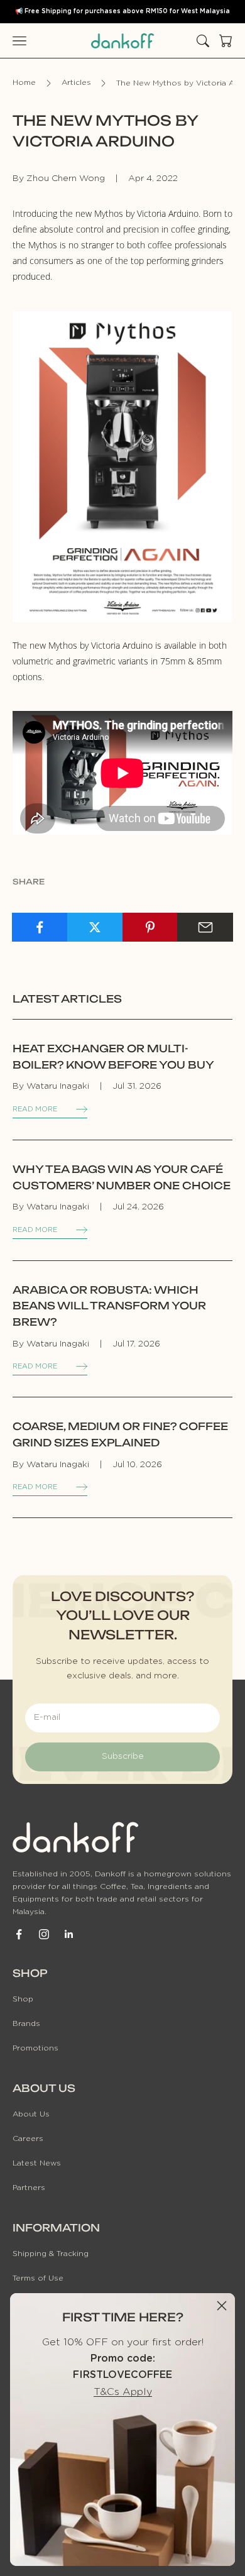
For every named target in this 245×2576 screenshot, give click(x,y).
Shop (23, 1999)
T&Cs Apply (123, 2392)
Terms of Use (38, 2278)
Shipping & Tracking (51, 2254)
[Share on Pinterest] (150, 927)
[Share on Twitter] (95, 927)
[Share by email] (205, 927)
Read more (35, 1109)
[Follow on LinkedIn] (69, 1934)
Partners (29, 2188)
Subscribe (123, 1756)
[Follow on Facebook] (19, 1934)
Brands (26, 2023)
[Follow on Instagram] (44, 1934)
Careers (28, 2138)
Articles (76, 83)
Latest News (37, 2163)
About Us (31, 2114)
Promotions (35, 2048)
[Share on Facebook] (40, 927)
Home (24, 83)
